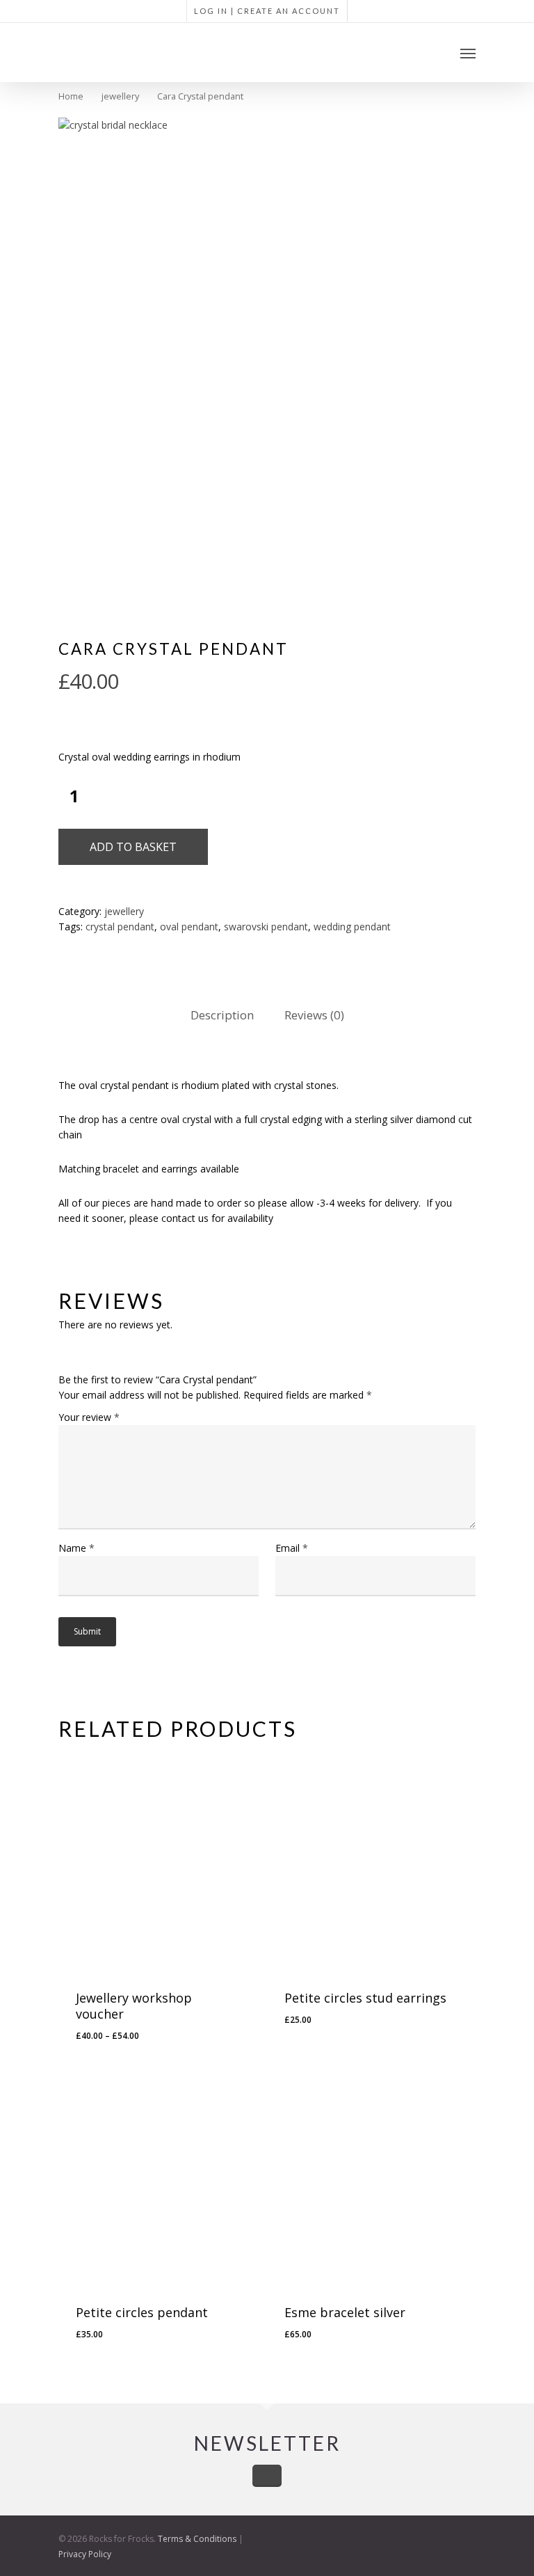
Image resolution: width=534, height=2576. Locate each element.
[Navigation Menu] (468, 53)
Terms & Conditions (197, 2539)
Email (292, 1548)
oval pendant (189, 927)
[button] (342, 2046)
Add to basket (133, 847)
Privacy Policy (85, 2554)
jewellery (120, 96)
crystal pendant (120, 927)
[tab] (222, 1016)
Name (76, 1548)
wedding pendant (352, 927)
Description (222, 1015)
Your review (89, 1417)
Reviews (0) (314, 1015)
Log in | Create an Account (267, 11)
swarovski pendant (266, 927)
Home (71, 96)
